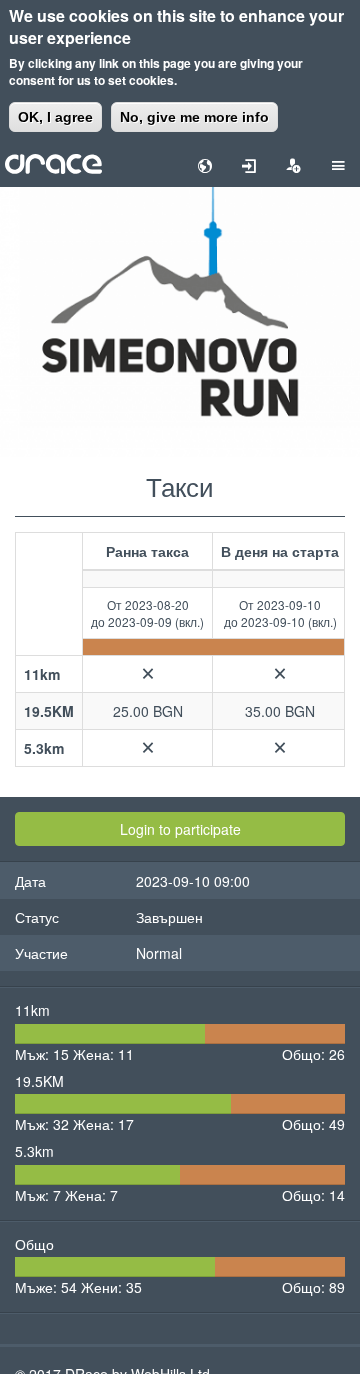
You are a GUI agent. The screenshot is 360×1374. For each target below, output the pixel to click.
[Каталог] (53, 162)
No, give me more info (194, 117)
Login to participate (180, 829)
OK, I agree (55, 117)
